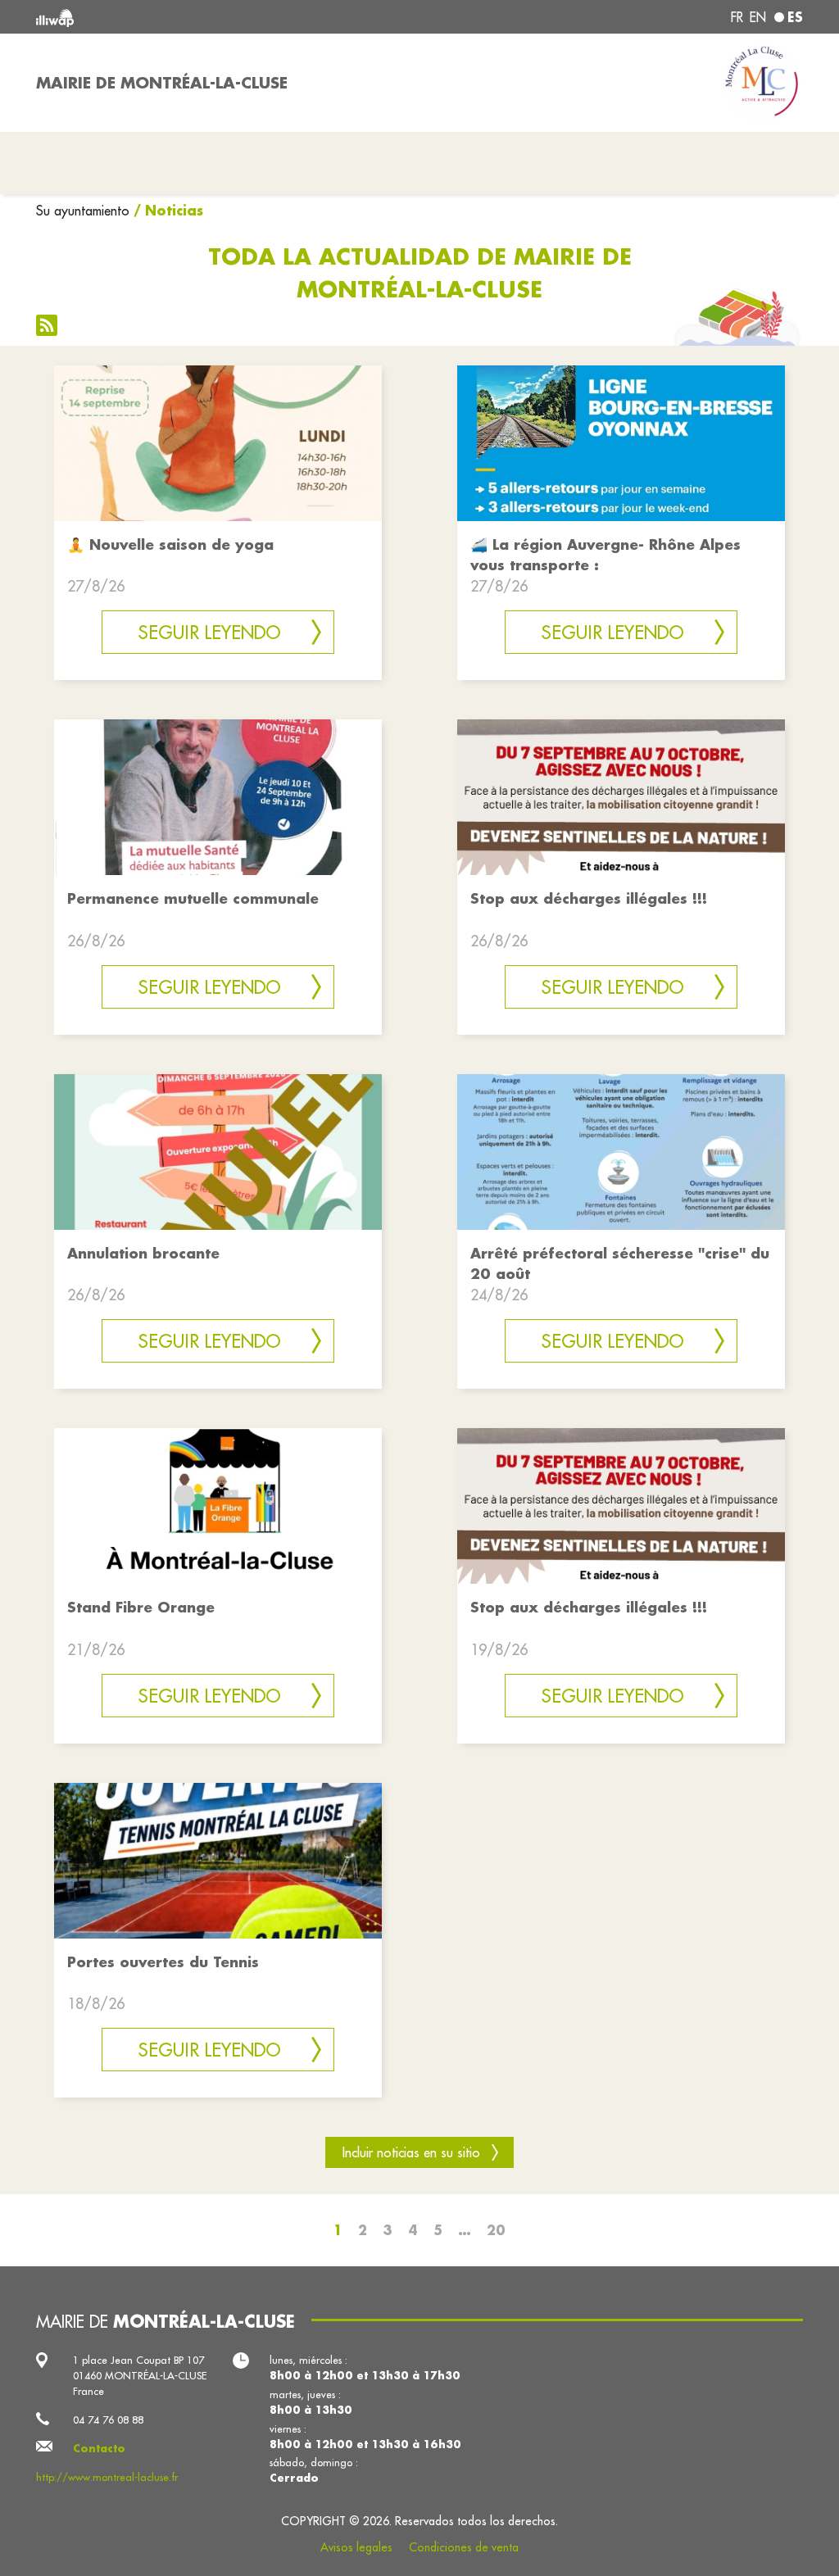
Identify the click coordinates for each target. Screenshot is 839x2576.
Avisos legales (356, 2547)
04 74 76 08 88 (108, 2420)
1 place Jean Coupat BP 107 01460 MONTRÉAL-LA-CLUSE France (140, 2375)
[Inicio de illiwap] (190, 17)
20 (496, 2230)
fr (737, 17)
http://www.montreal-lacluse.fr (107, 2477)
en (758, 17)
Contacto (99, 2448)
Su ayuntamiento (83, 211)
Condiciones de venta (464, 2547)
